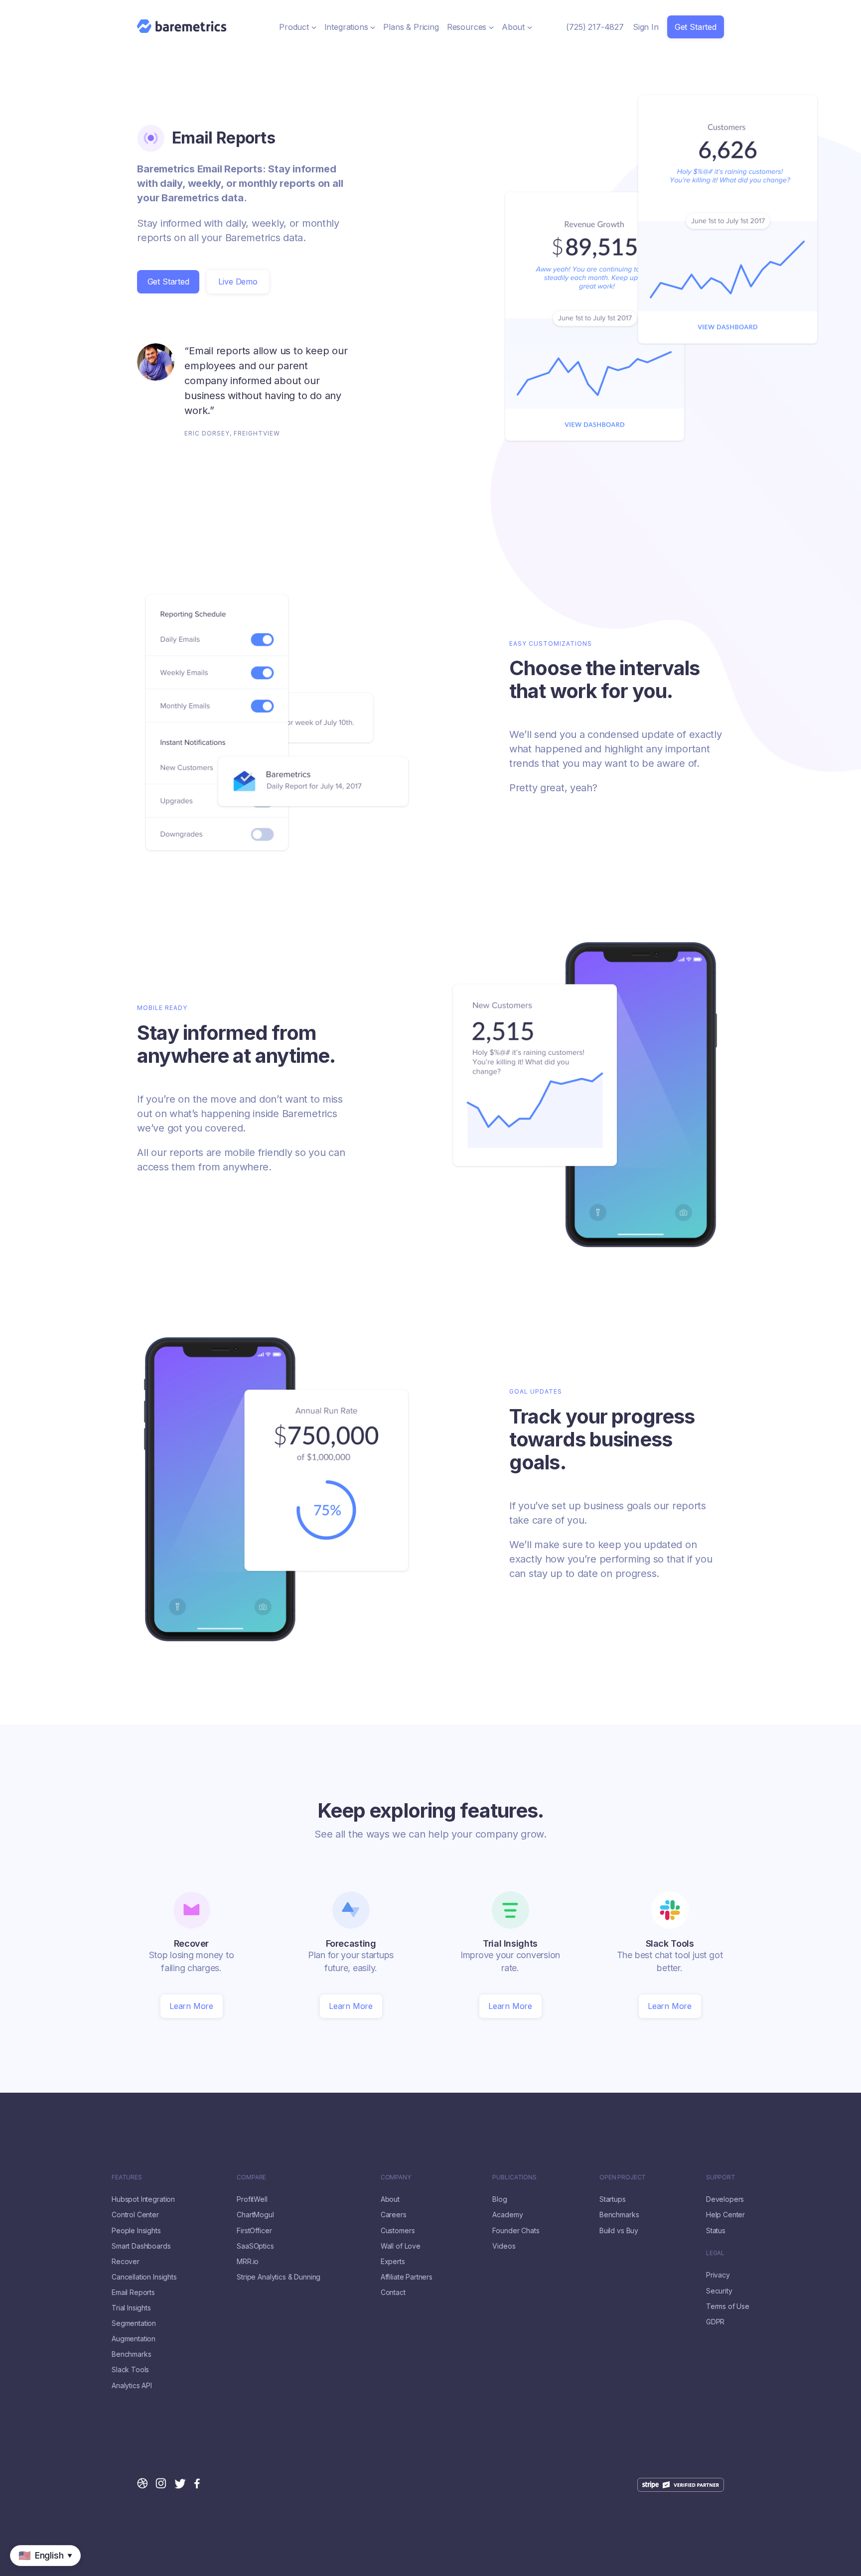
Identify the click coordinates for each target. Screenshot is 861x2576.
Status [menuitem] (716, 2231)
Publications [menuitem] (514, 2177)
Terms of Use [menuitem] (728, 2306)
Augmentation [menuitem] (134, 2339)
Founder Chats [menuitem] (516, 2231)
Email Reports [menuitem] (133, 2292)
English (13, 2571)
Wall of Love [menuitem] (401, 2246)
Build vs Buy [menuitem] (619, 2231)
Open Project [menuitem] (623, 2177)
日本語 (40, 2571)
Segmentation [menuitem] (134, 2323)
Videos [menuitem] (504, 2246)
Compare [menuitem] (251, 2177)
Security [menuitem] (719, 2291)
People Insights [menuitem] (136, 2231)
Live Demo (238, 282)
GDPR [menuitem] (715, 2322)
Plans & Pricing (411, 27)
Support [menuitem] (721, 2177)
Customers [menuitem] (398, 2231)
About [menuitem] (390, 2199)
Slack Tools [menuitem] (130, 2370)
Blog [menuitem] (500, 2199)
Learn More (191, 2006)
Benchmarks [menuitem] (131, 2354)
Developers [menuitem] (725, 2199)
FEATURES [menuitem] (127, 2177)
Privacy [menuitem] (718, 2275)
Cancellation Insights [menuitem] (144, 2277)
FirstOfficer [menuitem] (254, 2231)
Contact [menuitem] (393, 2292)
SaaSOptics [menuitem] (255, 2246)
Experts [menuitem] (393, 2262)
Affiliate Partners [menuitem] (407, 2277)
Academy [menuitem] (507, 2215)
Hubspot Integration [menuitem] (143, 2199)
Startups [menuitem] (613, 2199)
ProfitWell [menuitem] (252, 2199)
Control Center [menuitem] (135, 2215)
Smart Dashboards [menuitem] (141, 2246)
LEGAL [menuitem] (715, 2253)
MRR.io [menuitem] (248, 2262)
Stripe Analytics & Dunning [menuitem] (279, 2277)
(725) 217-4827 (595, 27)
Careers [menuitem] (394, 2215)
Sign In (646, 27)
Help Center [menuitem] (725, 2215)
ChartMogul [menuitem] (255, 2215)
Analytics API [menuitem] (132, 2386)
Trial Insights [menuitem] (131, 2308)
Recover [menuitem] (126, 2262)
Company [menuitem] (396, 2177)
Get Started (696, 27)
